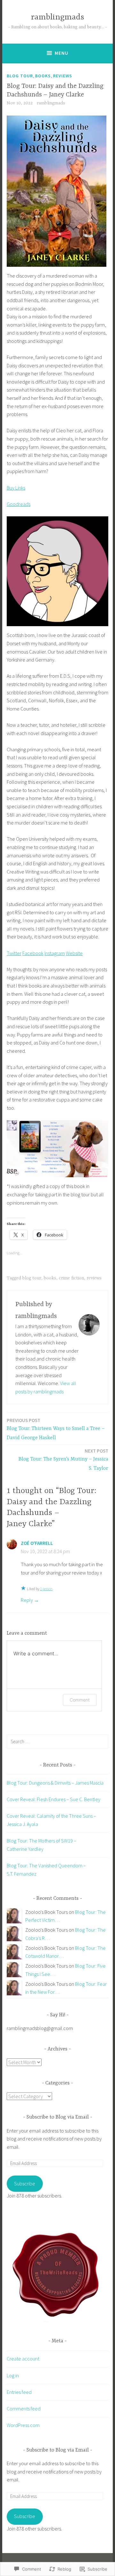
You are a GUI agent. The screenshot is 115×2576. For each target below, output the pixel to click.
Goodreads (19, 504)
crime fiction (71, 1278)
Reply (27, 1600)
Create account (23, 2359)
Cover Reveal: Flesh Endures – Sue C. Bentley (54, 1799)
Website (74, 953)
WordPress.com (23, 2425)
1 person (46, 1589)
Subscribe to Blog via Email (58, 2117)
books (43, 76)
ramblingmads (57, 17)
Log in (13, 2375)
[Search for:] (57, 1741)
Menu (61, 53)
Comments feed (24, 2409)
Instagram (55, 953)
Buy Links (16, 488)
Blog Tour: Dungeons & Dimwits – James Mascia (55, 1783)
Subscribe (25, 2183)
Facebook (33, 953)
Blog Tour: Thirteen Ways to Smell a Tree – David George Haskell (56, 1429)
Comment (80, 1700)
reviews (63, 76)
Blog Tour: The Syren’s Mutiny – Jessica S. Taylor (63, 1460)
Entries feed (19, 2392)
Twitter (14, 953)
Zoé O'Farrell (37, 1543)
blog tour (20, 76)
